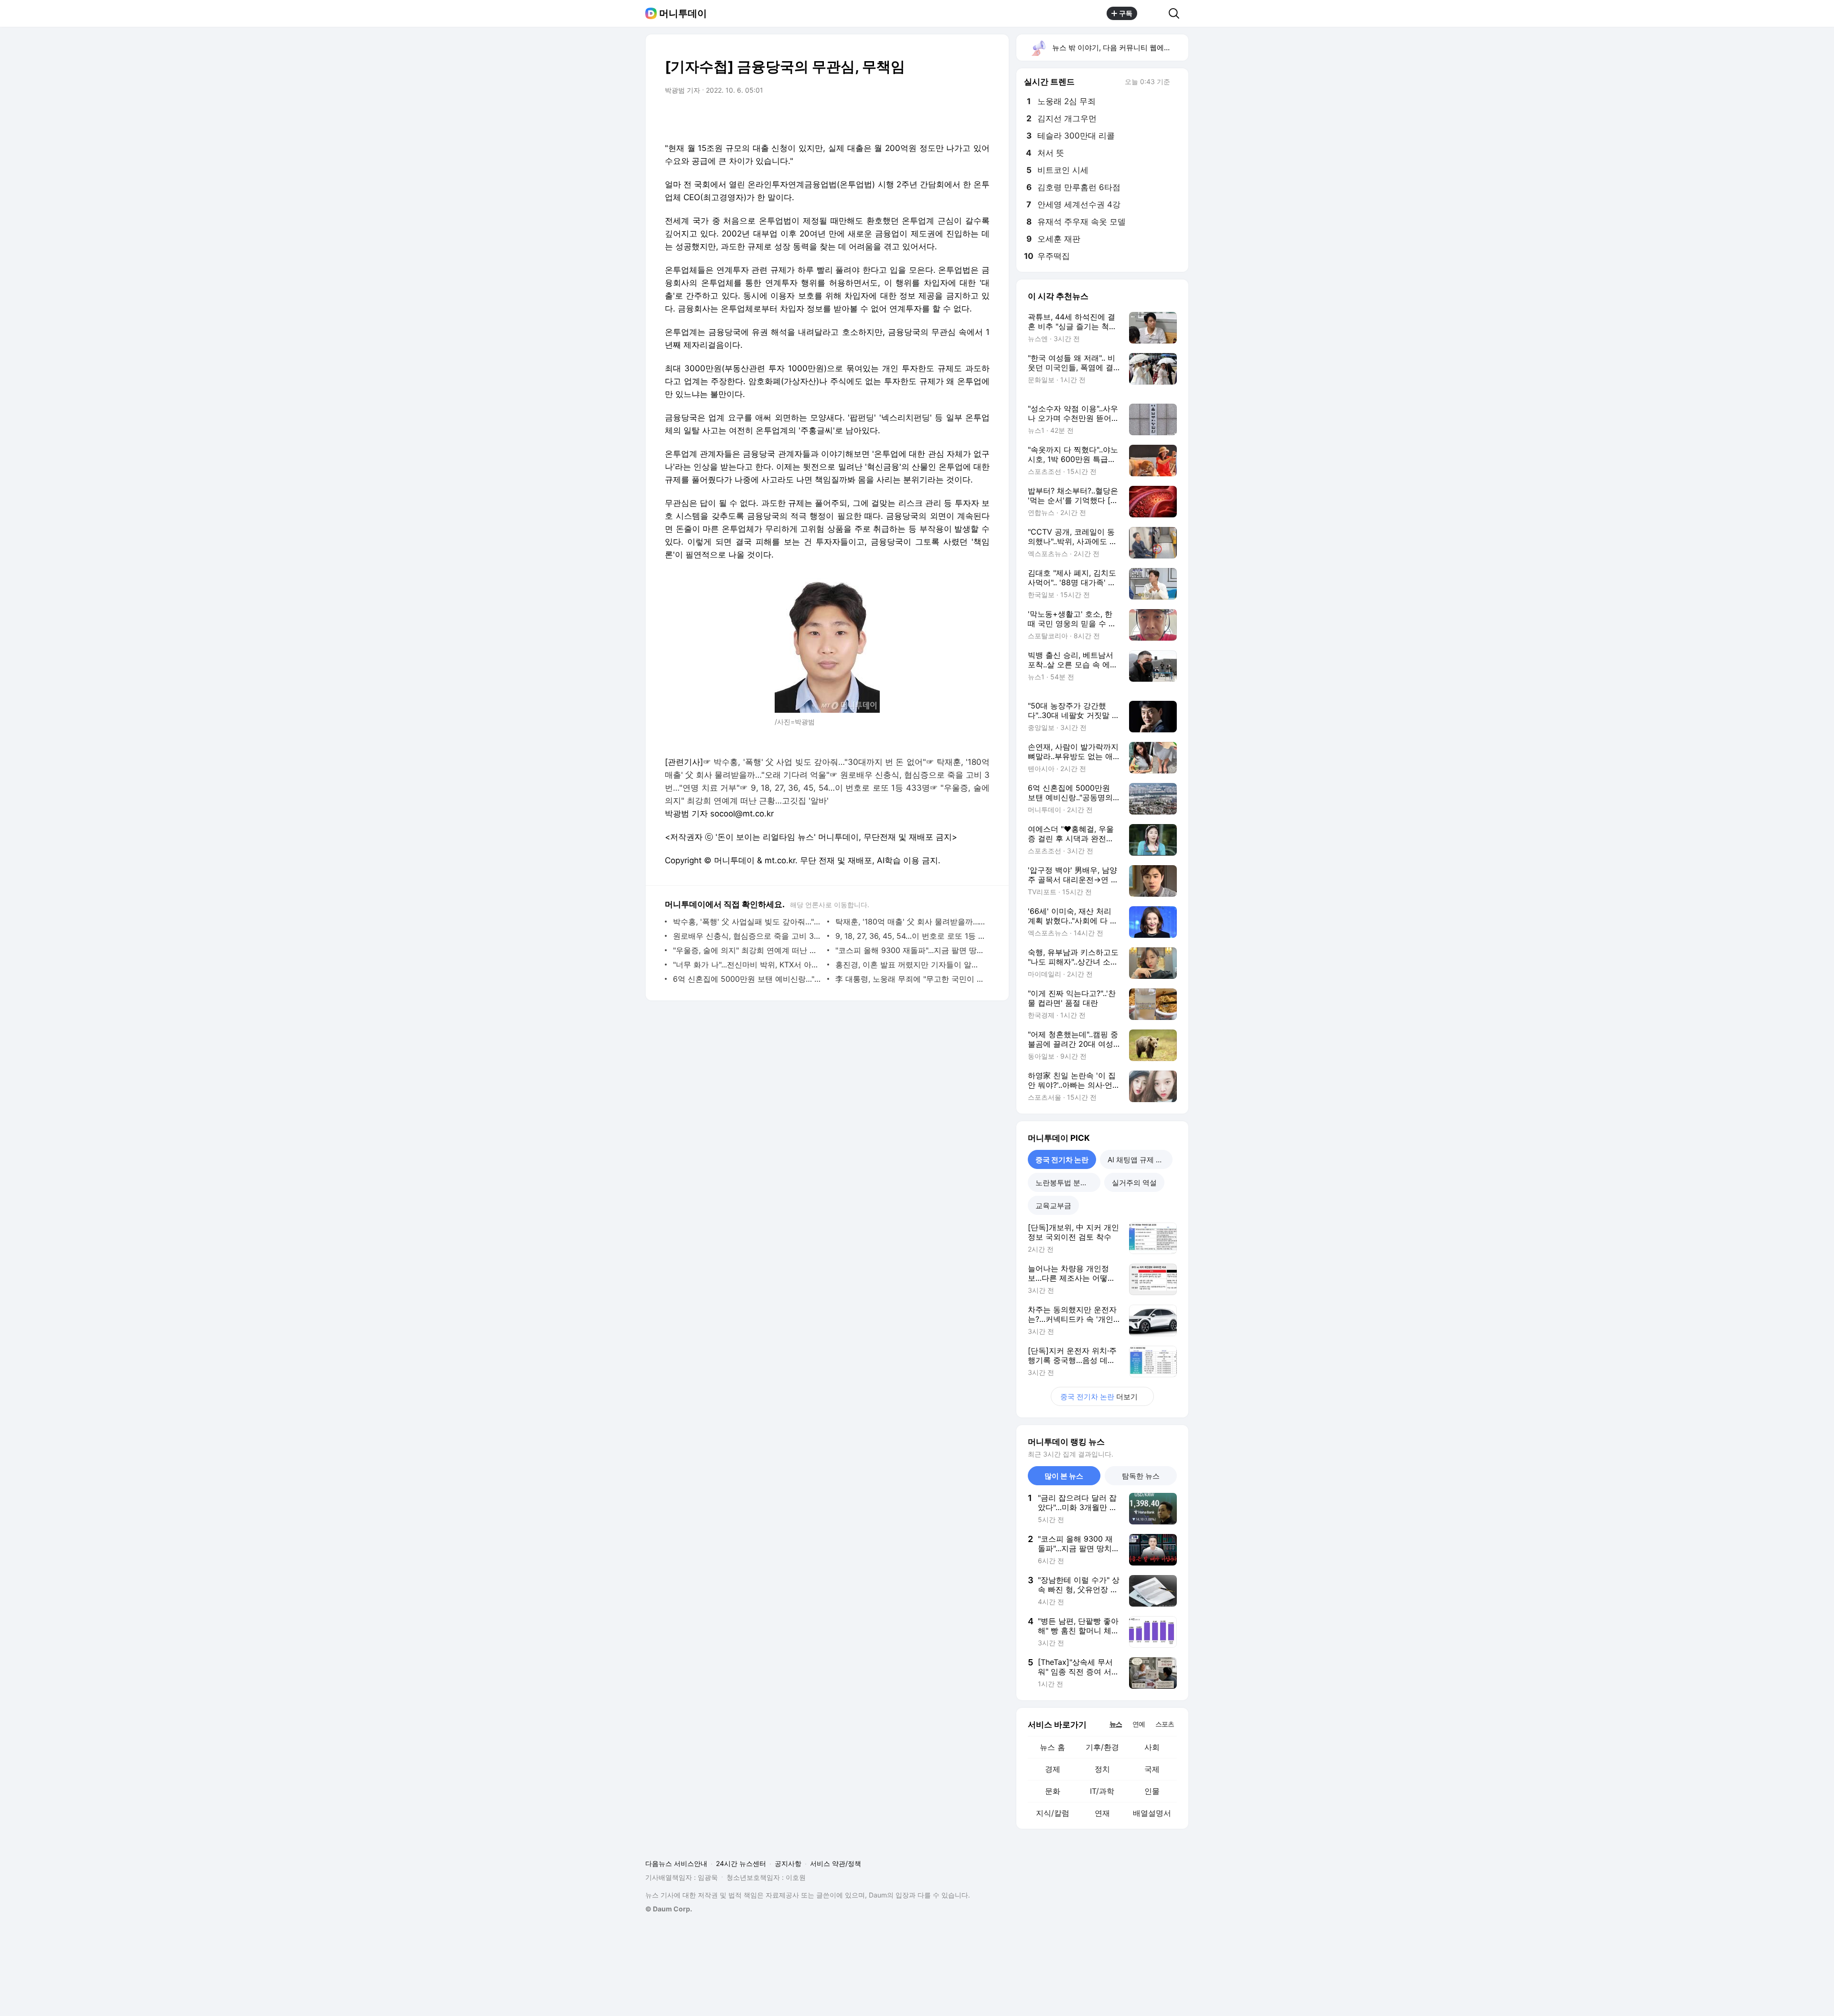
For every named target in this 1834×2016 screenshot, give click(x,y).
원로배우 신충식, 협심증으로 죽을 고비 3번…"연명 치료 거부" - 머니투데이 (748, 936)
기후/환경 (1102, 1747)
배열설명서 (1152, 1813)
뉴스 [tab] (1116, 1724)
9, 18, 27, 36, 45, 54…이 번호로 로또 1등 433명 (840, 788)
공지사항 (788, 1863)
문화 (1053, 1791)
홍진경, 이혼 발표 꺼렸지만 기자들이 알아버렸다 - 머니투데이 (910, 965)
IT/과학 (1102, 1791)
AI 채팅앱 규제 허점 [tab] (1139, 1160)
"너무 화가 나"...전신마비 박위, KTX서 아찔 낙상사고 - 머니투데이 (748, 965)
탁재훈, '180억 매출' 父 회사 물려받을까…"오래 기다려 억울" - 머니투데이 (910, 922)
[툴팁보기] (1177, 83)
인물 (1152, 1791)
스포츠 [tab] (1165, 1724)
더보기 (1099, 1397)
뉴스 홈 (1052, 1747)
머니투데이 (683, 13)
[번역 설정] (942, 117)
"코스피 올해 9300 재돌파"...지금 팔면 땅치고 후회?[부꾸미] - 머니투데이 (910, 950)
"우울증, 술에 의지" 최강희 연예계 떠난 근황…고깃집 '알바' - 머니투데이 (748, 950)
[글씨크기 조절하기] (961, 117)
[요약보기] (904, 117)
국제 (1152, 1769)
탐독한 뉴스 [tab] (1141, 1476)
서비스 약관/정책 (836, 1863)
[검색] (1177, 13)
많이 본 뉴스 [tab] (1064, 1476)
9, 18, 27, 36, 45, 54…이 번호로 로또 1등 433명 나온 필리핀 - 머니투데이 (910, 936)
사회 (1152, 1747)
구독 (1126, 13)
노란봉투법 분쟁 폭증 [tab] (1068, 1183)
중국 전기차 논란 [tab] (1062, 1160)
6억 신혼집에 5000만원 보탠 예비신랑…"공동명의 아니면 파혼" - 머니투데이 (748, 979)
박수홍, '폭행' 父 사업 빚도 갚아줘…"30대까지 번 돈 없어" (820, 762)
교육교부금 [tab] (1053, 1206)
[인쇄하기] (980, 117)
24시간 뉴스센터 (741, 1863)
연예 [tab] (1139, 1724)
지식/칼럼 (1053, 1813)
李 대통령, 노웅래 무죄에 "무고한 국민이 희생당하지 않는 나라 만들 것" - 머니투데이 (910, 979)
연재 (1102, 1813)
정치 (1102, 1769)
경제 (1053, 1769)
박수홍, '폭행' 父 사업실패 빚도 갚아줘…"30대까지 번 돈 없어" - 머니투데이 (748, 922)
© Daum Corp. (669, 1909)
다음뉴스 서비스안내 (676, 1863)
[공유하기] (1153, 13)
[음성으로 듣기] (923, 117)
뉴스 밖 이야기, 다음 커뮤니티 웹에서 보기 (1120, 48)
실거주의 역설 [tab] (1134, 1183)
